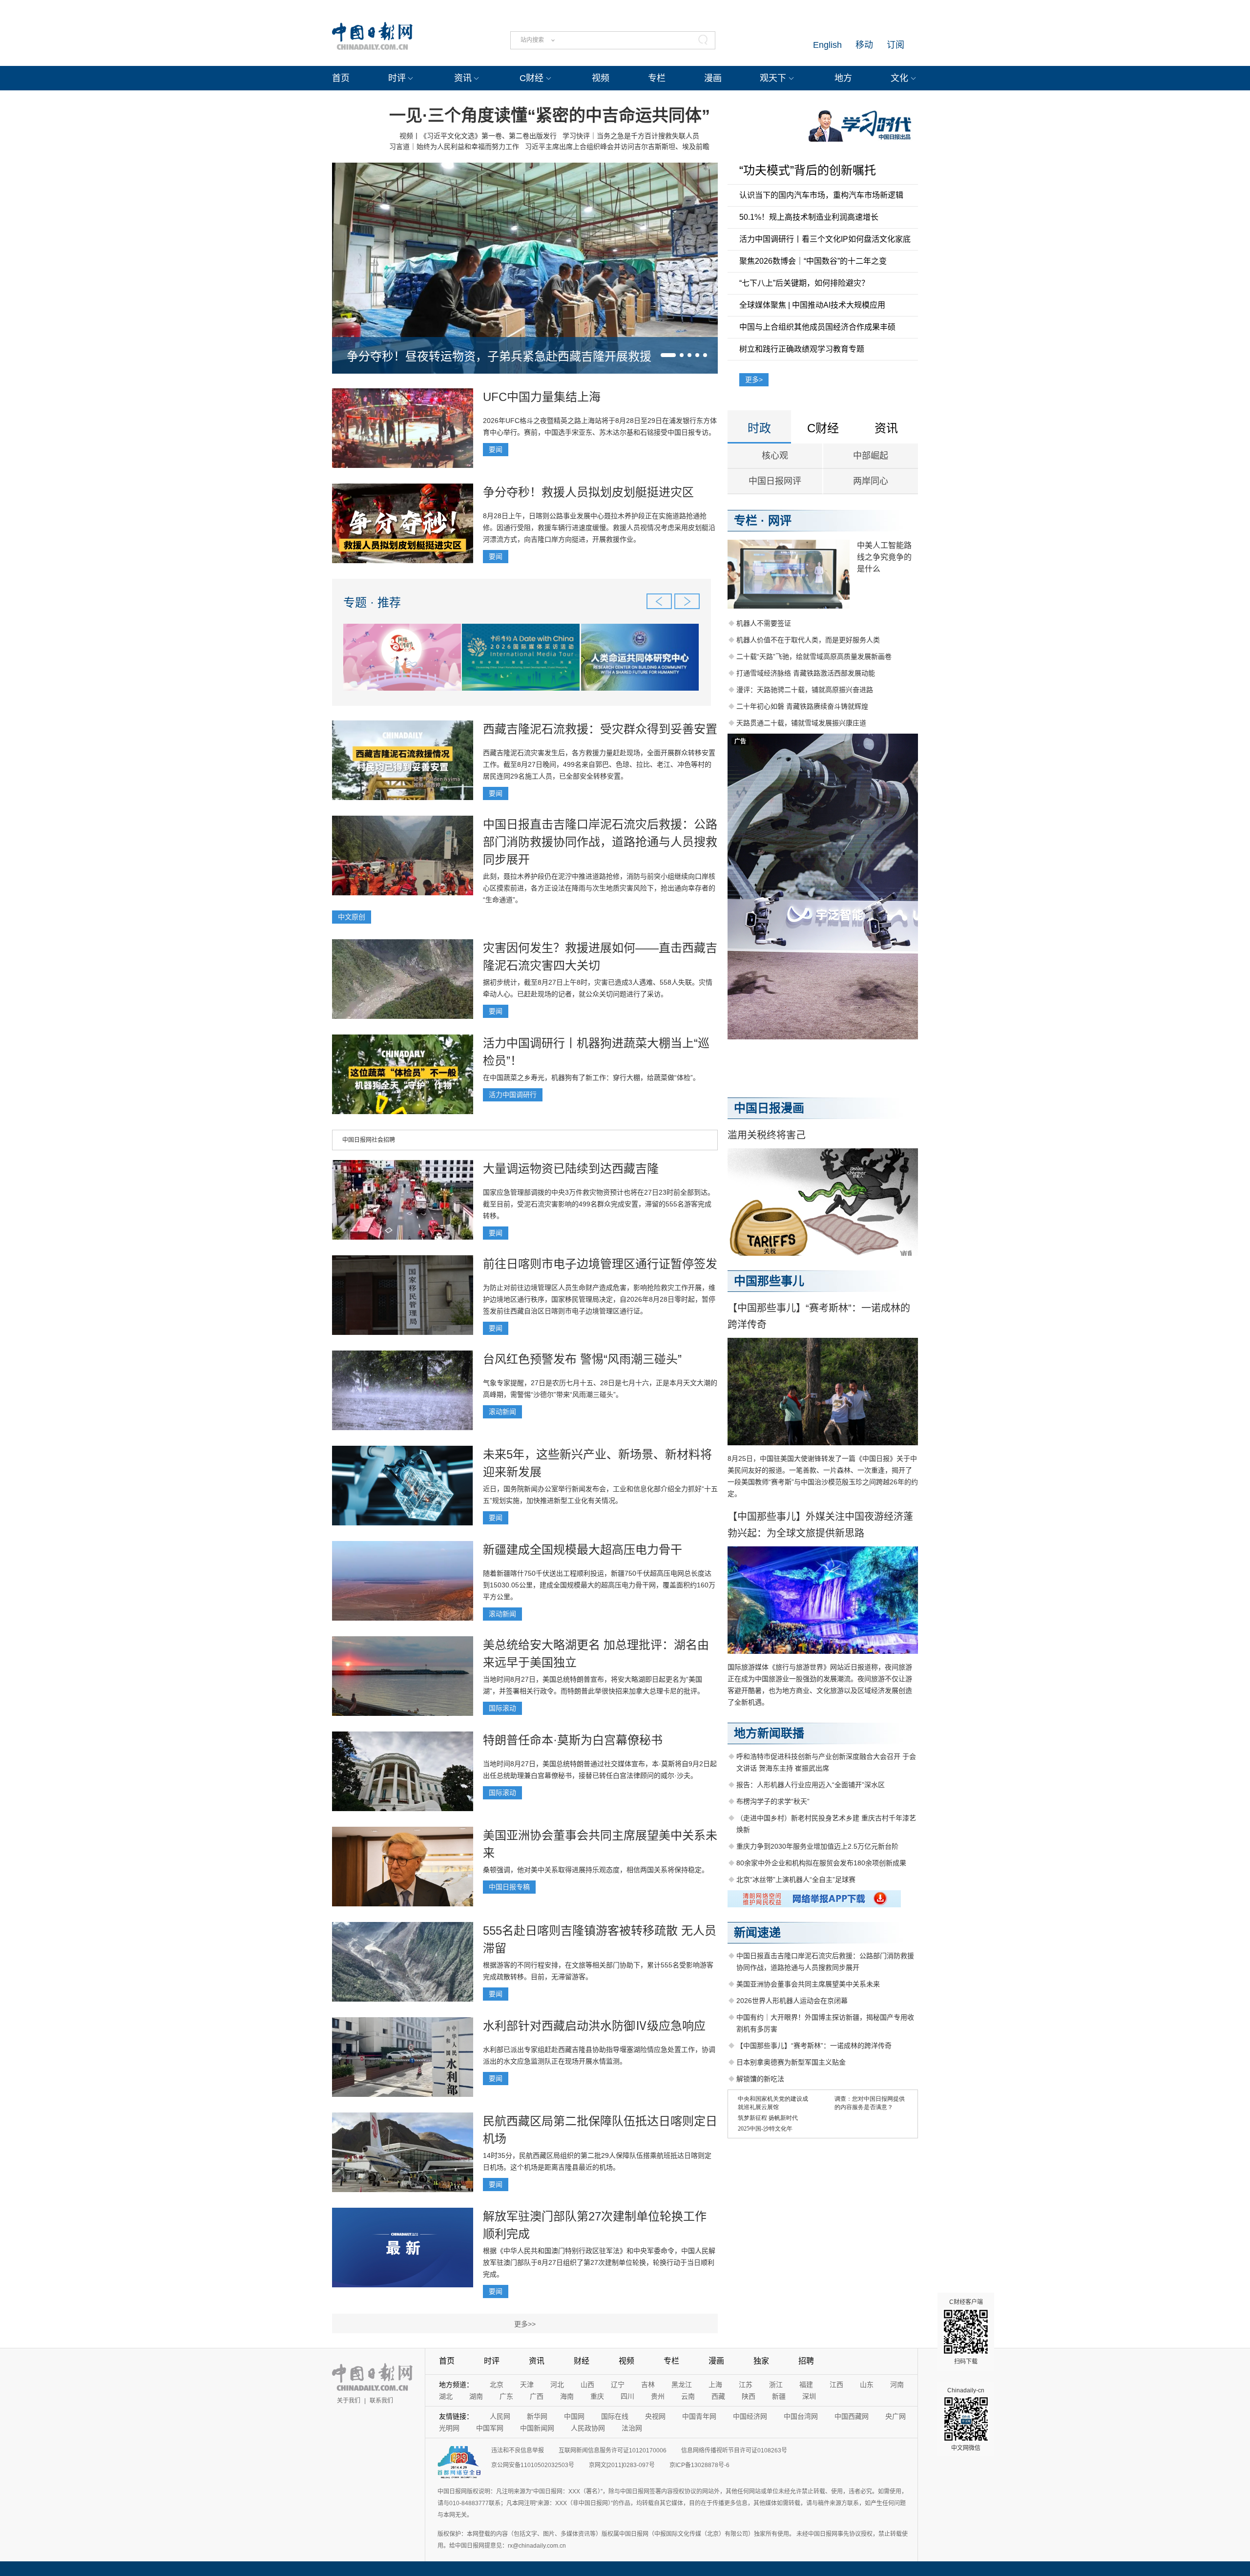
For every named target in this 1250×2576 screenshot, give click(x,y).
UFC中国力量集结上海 (542, 397)
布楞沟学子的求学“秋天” (773, 1801)
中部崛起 (871, 456)
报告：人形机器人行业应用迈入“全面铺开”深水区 (811, 1785)
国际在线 (615, 2416)
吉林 (648, 2385)
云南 (688, 2396)
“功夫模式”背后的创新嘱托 (808, 170)
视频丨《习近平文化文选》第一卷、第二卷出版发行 (478, 136)
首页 (341, 78)
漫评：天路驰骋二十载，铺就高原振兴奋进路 (805, 690)
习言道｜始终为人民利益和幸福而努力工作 (454, 147)
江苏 (746, 2385)
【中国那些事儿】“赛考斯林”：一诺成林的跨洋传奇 (814, 2046)
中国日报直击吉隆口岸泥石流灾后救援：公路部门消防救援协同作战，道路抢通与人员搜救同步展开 (600, 842)
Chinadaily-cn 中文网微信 (966, 2419)
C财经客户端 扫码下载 (966, 2332)
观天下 (773, 78)
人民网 (500, 2416)
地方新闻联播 (769, 1733)
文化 (899, 78)
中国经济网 (750, 2416)
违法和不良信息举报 (518, 2450)
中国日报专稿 (509, 1887)
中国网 (574, 2416)
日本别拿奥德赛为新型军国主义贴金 (791, 2062)
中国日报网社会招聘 (369, 1140)
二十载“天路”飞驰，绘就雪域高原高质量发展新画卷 (814, 656)
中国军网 (490, 2428)
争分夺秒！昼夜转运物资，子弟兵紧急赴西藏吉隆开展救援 (499, 356)
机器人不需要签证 (764, 623)
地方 (843, 78)
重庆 (597, 2396)
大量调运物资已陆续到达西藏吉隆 (571, 1169)
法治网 (632, 2428)
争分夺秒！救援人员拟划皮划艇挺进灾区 (588, 492)
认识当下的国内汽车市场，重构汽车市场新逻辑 (821, 195)
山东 (867, 2385)
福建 (806, 2385)
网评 (780, 520)
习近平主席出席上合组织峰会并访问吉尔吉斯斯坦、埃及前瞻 (617, 147)
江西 (836, 2385)
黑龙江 (682, 2385)
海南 (567, 2396)
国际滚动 (502, 1708)
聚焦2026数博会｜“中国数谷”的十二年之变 (813, 261)
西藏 (718, 2396)
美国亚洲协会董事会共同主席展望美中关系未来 (808, 1984)
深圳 (809, 2396)
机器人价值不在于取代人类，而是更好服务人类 (808, 640)
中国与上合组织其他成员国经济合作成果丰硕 (817, 327)
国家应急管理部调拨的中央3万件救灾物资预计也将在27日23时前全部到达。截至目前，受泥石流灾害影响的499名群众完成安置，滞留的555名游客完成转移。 (599, 1204)
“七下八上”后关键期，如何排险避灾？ (804, 283)
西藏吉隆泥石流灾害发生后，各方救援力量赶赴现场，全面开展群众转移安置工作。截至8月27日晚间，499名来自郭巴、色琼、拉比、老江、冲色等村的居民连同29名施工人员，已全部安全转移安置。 (599, 764)
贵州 (658, 2396)
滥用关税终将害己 (767, 1135)
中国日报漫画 (769, 1108)
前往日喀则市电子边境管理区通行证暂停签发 (600, 1264)
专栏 (657, 78)
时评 (397, 78)
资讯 (463, 78)
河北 (557, 2385)
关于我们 (349, 2401)
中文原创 (352, 917)
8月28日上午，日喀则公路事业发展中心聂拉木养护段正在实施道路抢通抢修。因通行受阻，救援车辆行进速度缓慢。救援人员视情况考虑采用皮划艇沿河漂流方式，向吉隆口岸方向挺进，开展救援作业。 (599, 528)
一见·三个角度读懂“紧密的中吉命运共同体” (550, 115)
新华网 (537, 2416)
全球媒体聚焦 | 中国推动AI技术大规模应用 (812, 305)
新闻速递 (757, 1932)
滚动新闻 (502, 1412)
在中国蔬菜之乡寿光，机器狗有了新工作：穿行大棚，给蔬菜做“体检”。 (591, 1077)
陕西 (749, 2396)
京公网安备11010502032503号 (533, 2465)
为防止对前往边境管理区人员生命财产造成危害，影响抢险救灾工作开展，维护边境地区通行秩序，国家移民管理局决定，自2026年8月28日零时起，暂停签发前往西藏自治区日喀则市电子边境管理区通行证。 (599, 1299)
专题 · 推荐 (372, 602)
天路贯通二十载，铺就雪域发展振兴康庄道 (801, 723)
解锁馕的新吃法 (760, 2079)
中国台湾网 (801, 2416)
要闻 (496, 449)
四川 (627, 2396)
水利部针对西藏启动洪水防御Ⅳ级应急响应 (594, 2026)
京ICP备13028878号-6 (699, 2465)
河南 (897, 2385)
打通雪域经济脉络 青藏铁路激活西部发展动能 (806, 673)
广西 (537, 2396)
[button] (668, 355)
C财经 (531, 78)
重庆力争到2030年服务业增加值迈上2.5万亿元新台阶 (817, 1846)
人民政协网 (588, 2428)
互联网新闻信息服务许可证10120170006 (613, 2450)
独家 (761, 2361)
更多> (754, 380)
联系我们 (381, 2401)
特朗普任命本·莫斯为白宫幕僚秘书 (573, 1740)
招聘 (806, 2361)
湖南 (476, 2396)
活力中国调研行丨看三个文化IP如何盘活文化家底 (825, 239)
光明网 (449, 2428)
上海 (715, 2385)
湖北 (446, 2396)
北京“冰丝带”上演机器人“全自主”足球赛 (796, 1879)
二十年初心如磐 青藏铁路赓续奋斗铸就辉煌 (802, 706)
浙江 (776, 2385)
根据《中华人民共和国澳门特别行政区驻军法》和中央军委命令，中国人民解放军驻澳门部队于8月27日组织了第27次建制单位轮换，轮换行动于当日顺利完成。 (599, 2262)
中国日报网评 (775, 481)
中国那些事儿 (769, 1281)
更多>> (525, 2324)
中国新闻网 (537, 2428)
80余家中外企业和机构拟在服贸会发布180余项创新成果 (821, 1863)
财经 (582, 2361)
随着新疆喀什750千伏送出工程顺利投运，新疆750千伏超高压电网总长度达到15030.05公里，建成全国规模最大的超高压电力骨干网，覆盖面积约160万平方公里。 (599, 1585)
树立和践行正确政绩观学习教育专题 (802, 349)
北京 (497, 2385)
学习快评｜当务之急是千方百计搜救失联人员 (631, 136)
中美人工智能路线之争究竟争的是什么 (884, 557)
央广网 (896, 2416)
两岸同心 (871, 481)
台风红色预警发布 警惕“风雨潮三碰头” (582, 1359)
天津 (527, 2385)
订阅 (896, 45)
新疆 (779, 2396)
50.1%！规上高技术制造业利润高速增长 (809, 217)
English (827, 45)
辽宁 (618, 2385)
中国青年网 (699, 2416)
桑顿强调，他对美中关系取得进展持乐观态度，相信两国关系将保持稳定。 (596, 1870)
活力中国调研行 (513, 1095)
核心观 (775, 456)
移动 (864, 45)
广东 (506, 2396)
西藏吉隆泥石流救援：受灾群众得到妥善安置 (600, 729)
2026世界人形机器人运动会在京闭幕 (792, 2001)
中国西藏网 (852, 2416)
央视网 (655, 2416)
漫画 (713, 78)
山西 (587, 2385)
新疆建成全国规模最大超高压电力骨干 (583, 1550)
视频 (601, 78)
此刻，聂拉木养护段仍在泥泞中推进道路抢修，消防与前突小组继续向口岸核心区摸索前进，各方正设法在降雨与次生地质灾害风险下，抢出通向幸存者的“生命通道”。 (599, 888)
